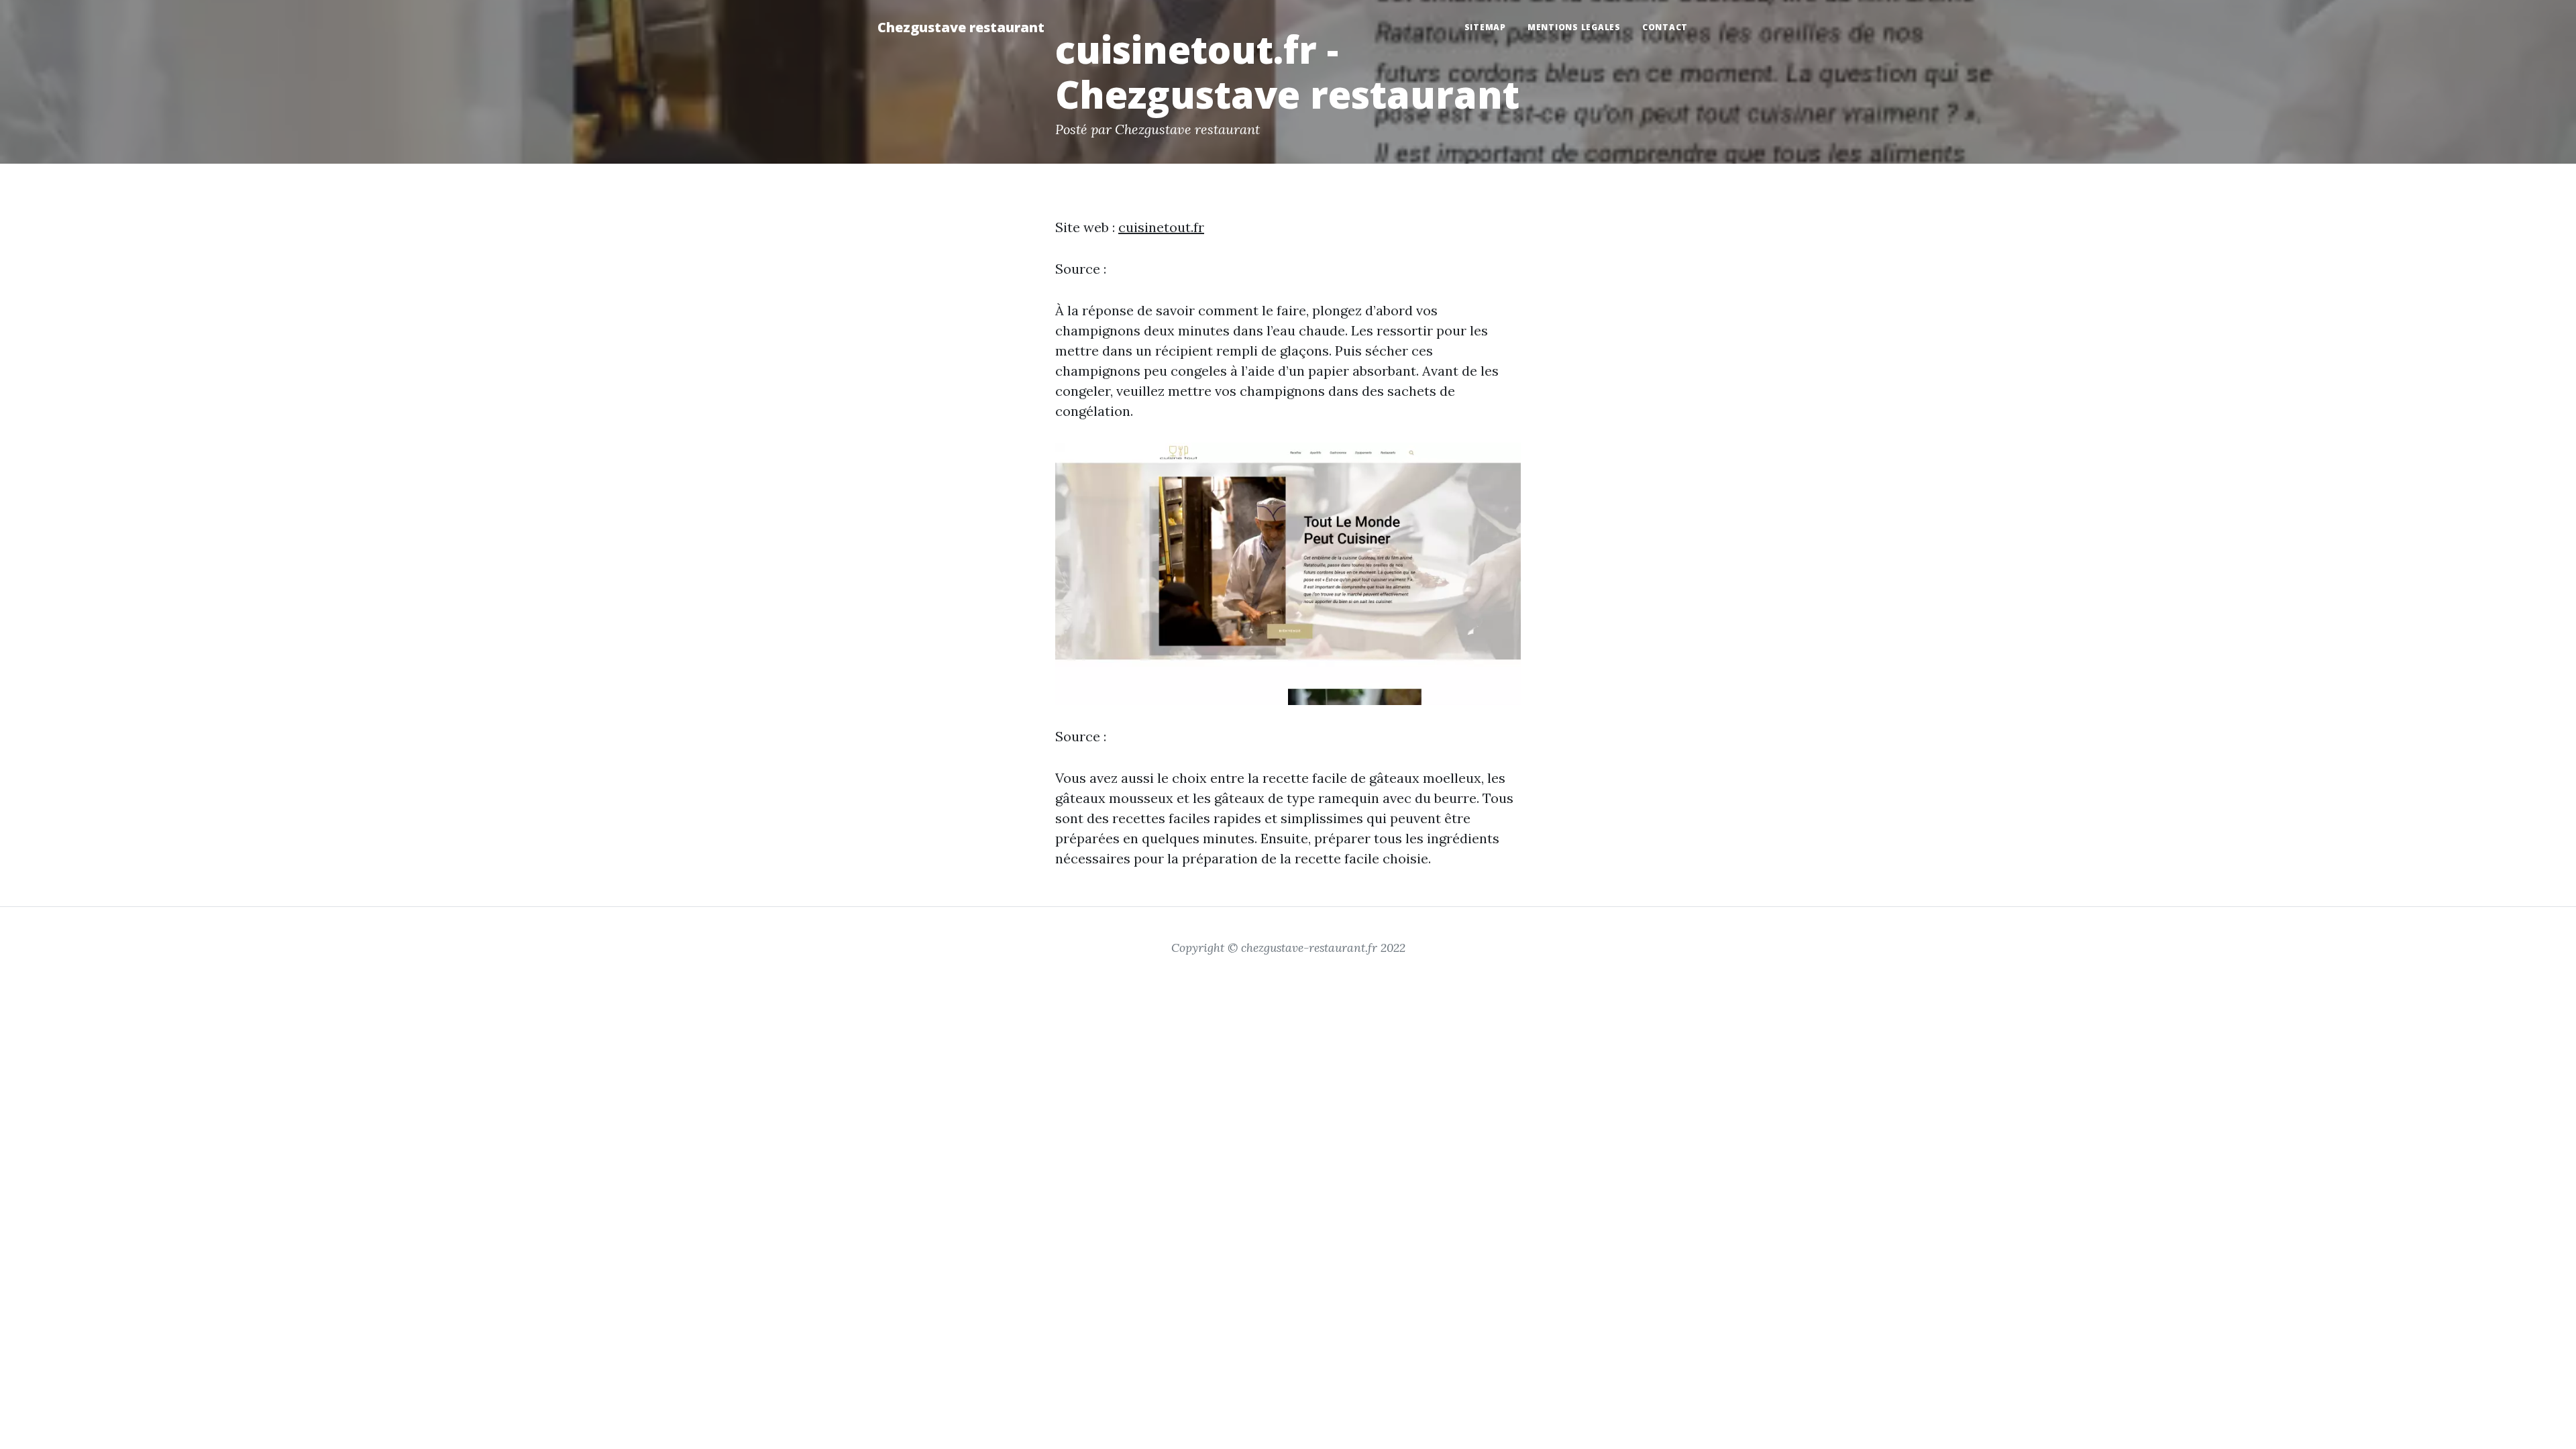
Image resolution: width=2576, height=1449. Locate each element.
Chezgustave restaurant (961, 27)
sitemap (1485, 27)
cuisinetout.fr (1161, 227)
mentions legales (1574, 27)
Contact (1665, 27)
